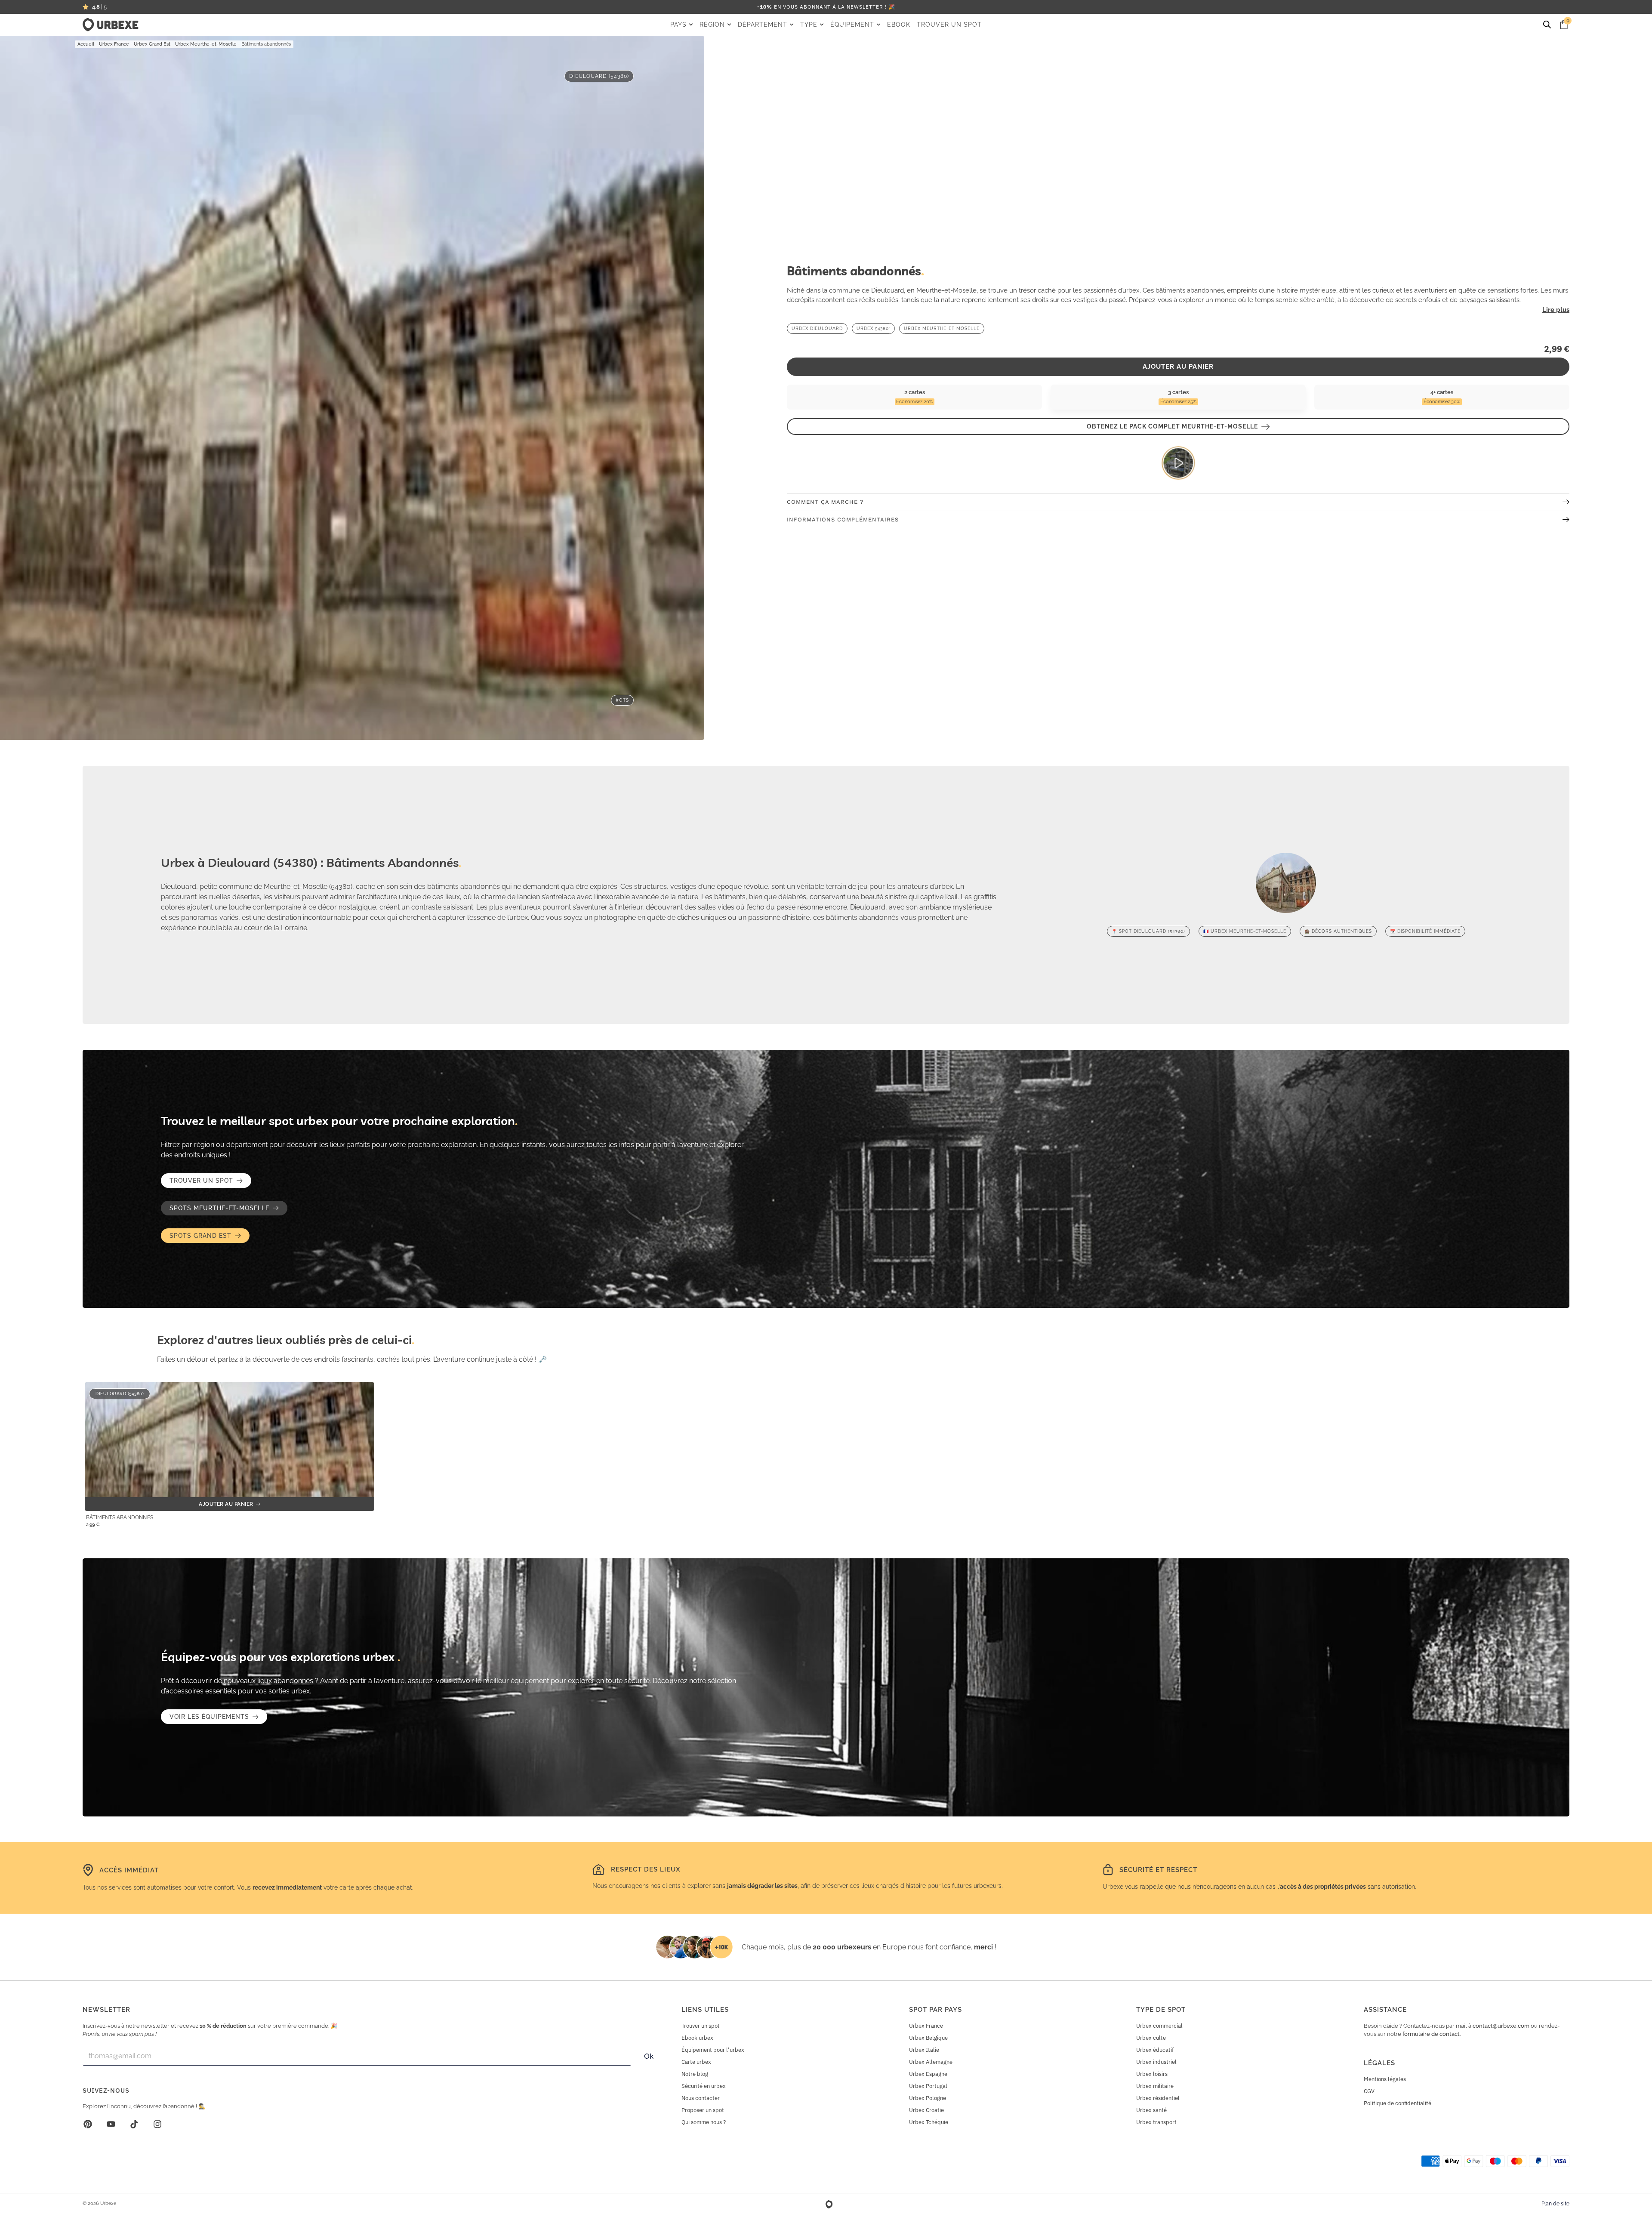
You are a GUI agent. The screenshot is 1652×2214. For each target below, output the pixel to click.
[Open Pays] (691, 25)
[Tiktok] (134, 2124)
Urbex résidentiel (1158, 2098)
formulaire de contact (1431, 2034)
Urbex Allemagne (931, 2062)
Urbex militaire (1155, 2086)
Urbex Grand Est (152, 44)
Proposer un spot (703, 2110)
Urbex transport (1156, 2122)
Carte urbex (696, 2062)
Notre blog (695, 2074)
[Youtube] (111, 2124)
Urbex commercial (1159, 2026)
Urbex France (114, 44)
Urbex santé (1151, 2110)
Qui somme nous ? (704, 2122)
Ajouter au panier (1178, 367)
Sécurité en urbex (704, 2086)
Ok (649, 2056)
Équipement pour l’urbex (713, 2050)
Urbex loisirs (1152, 2074)
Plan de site (1555, 2204)
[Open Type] (822, 25)
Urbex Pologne (928, 2098)
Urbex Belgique (928, 2038)
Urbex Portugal (928, 2086)
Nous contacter (701, 2098)
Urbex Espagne (928, 2074)
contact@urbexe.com (1501, 2026)
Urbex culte (1151, 2038)
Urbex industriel (1156, 2062)
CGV (1369, 2091)
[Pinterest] (88, 2124)
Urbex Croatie (926, 2110)
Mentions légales (1385, 2079)
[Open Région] (729, 25)
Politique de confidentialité (1398, 2103)
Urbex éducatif (1155, 2050)
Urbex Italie (924, 2050)
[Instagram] (157, 2124)
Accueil (86, 44)
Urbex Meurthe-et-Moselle (206, 44)
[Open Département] (792, 25)
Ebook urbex (697, 2038)
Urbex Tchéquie (929, 2122)
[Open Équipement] (878, 25)
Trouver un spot (701, 2026)
